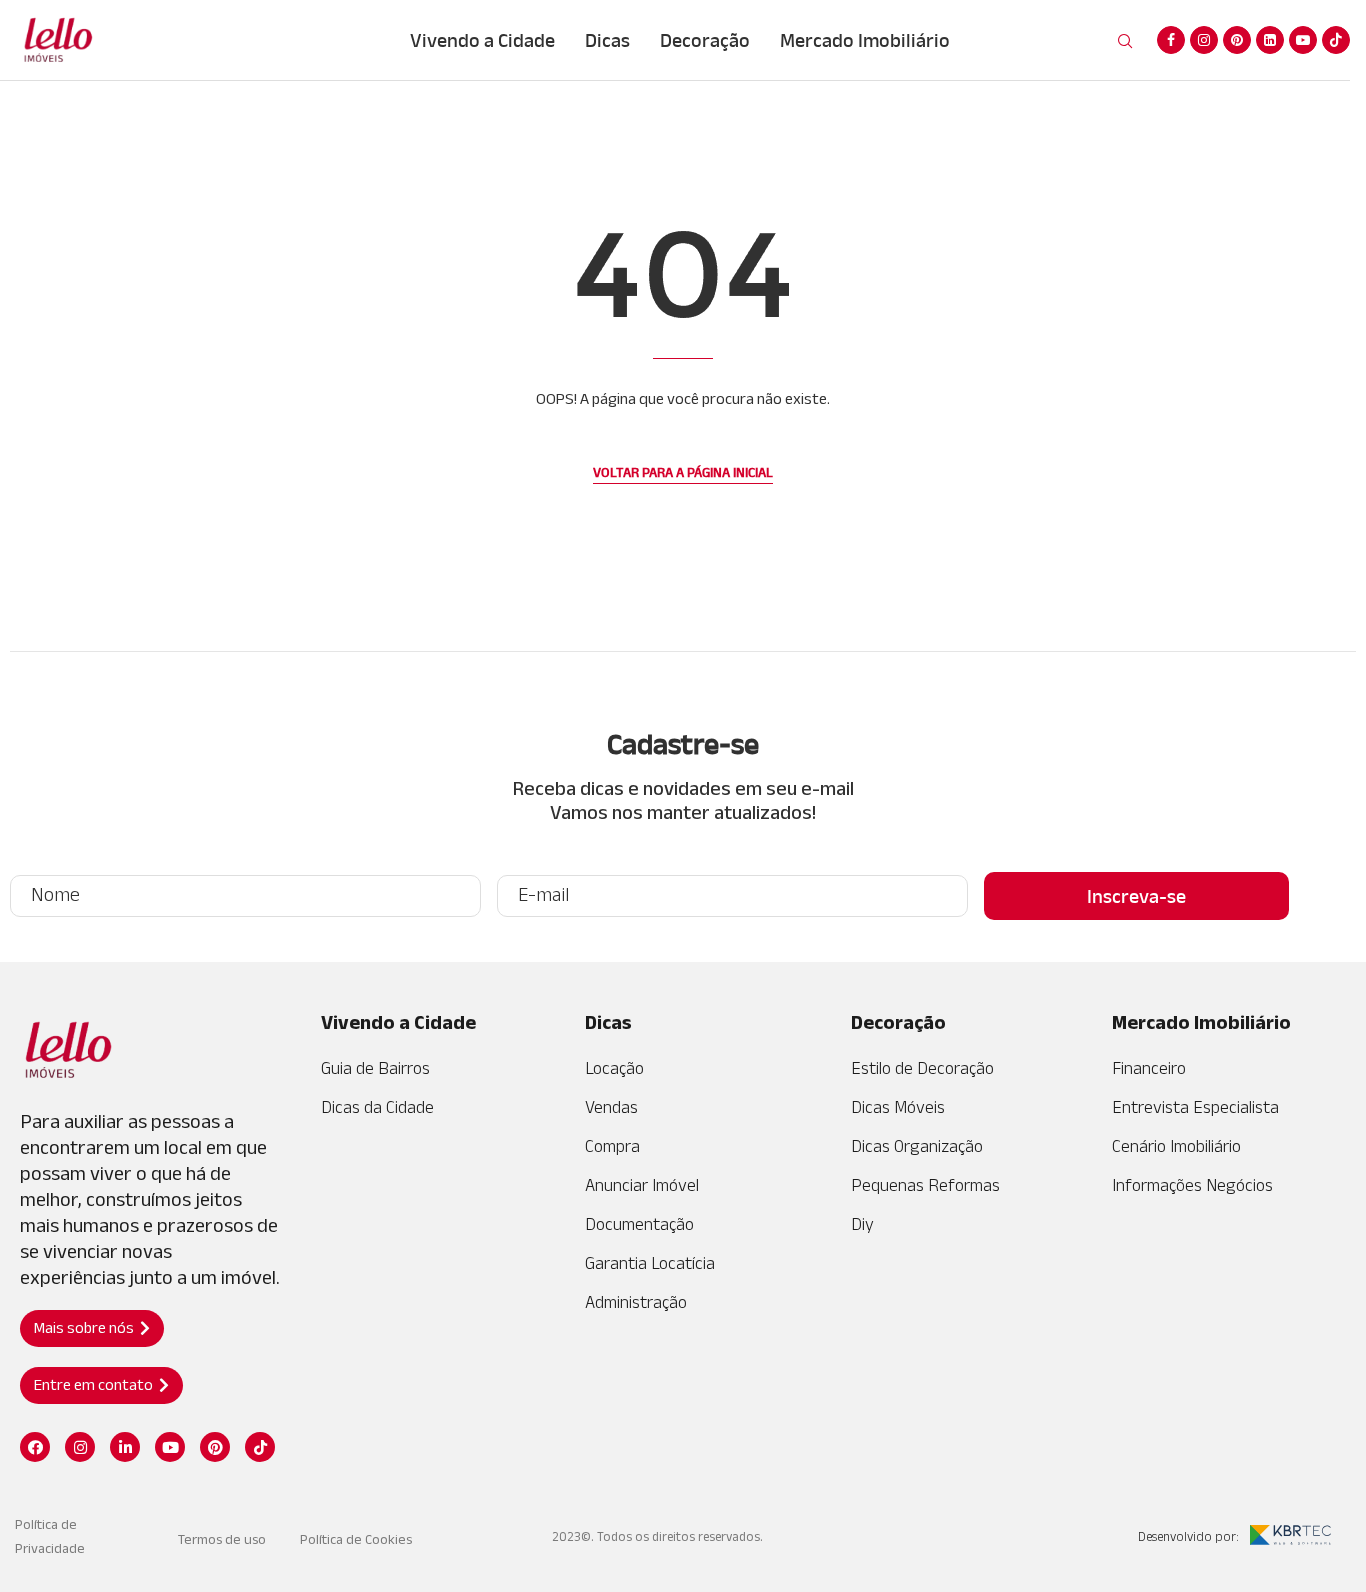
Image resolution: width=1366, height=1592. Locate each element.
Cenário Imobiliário (1176, 1146)
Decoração (705, 40)
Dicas (607, 40)
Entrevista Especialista (1195, 1107)
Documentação (639, 1224)
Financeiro (1149, 1068)
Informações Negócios (1192, 1185)
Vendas (611, 1107)
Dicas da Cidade (377, 1107)
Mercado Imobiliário (865, 40)
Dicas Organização (917, 1146)
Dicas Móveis (898, 1107)
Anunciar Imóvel (642, 1185)
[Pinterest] (1237, 40)
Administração (636, 1302)
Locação (614, 1068)
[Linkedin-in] (125, 1447)
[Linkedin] (1270, 40)
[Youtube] (1303, 40)
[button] (92, 1328)
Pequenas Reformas (925, 1185)
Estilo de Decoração (922, 1068)
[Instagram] (1204, 40)
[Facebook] (1171, 40)
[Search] (1125, 42)
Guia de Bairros (375, 1068)
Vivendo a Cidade (482, 40)
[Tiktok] (1336, 40)
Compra (612, 1146)
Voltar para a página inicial (683, 472)
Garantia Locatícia (650, 1263)
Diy (862, 1224)
